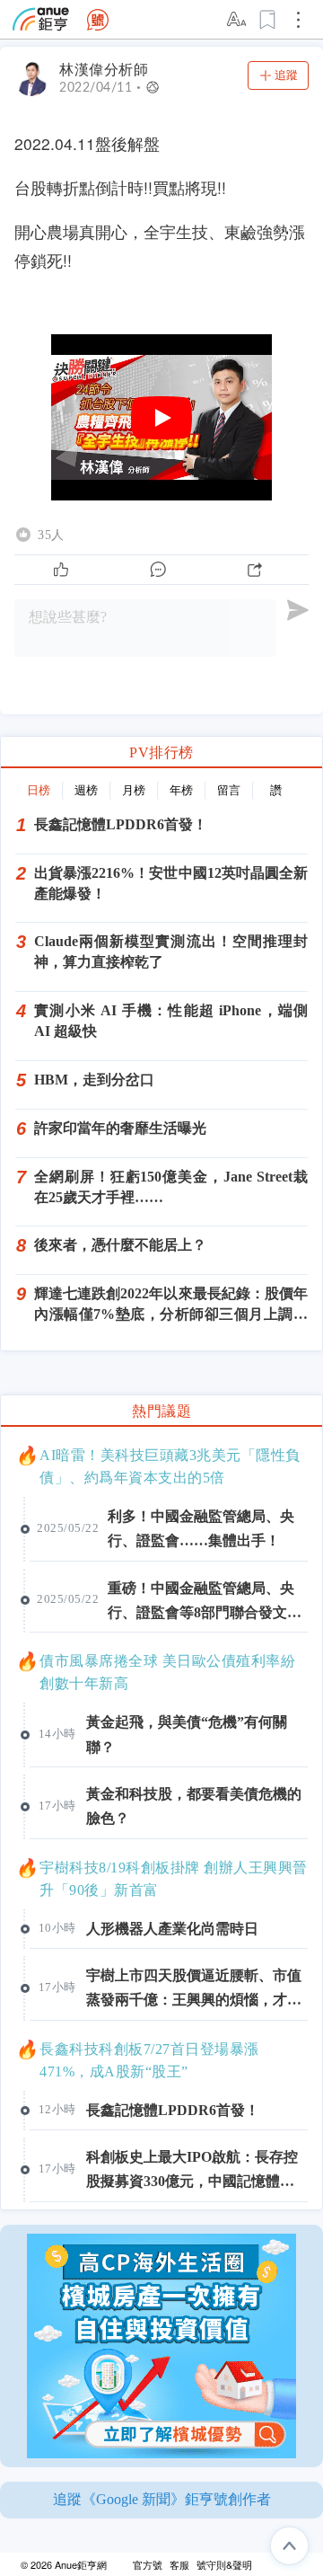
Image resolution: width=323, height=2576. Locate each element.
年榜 (181, 790)
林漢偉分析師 (104, 70)
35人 (51, 535)
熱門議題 (161, 1411)
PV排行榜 (161, 752)
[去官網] (41, 19)
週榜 (86, 790)
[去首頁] (98, 20)
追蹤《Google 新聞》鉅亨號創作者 (162, 2499)
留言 (229, 790)
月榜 (134, 790)
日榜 (39, 790)
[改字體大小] (238, 20)
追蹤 (286, 75)
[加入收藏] (268, 20)
